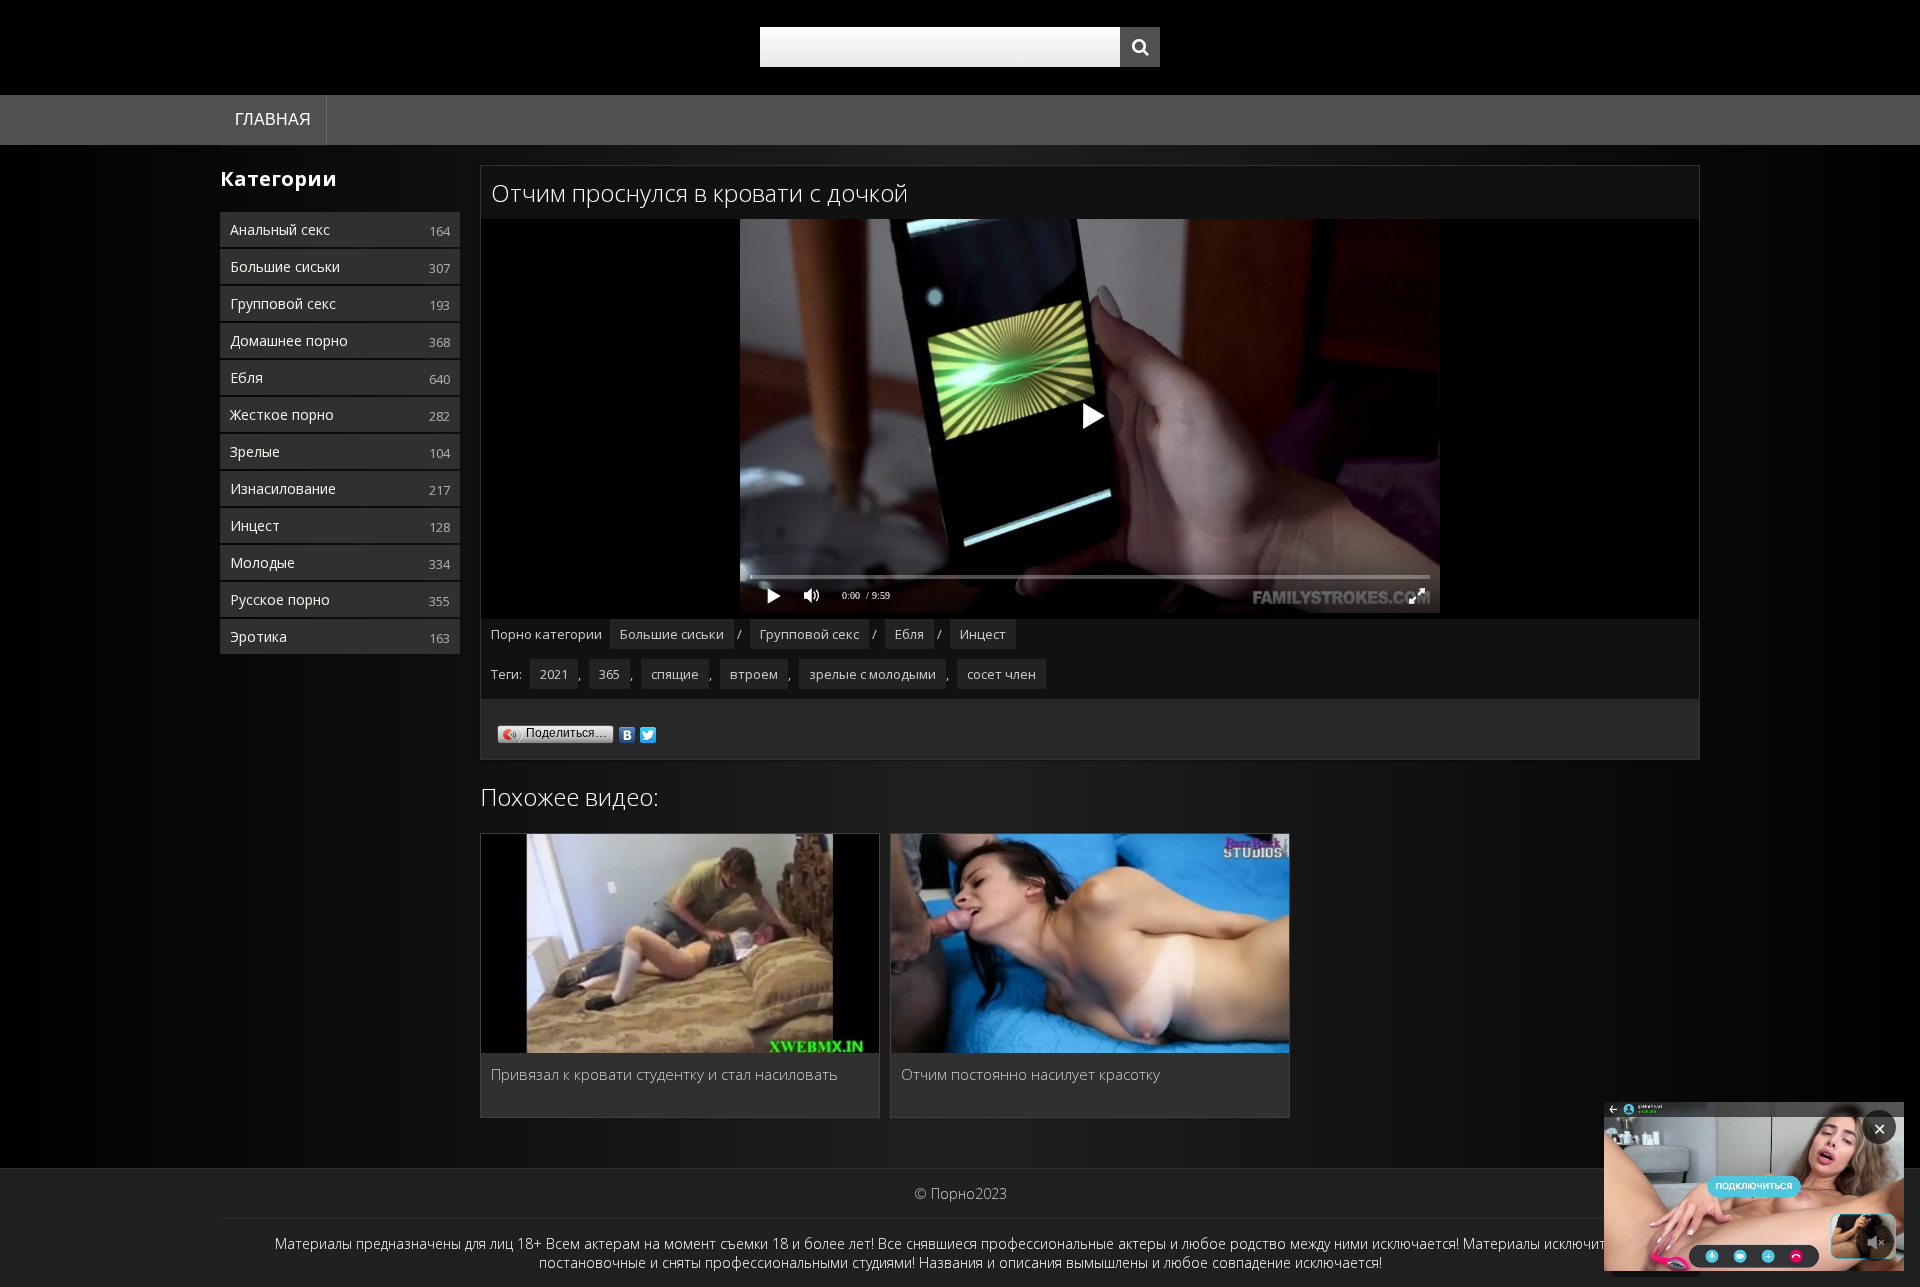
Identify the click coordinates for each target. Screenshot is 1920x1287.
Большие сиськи (285, 266)
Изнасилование (283, 488)
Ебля (246, 377)
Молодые (262, 562)
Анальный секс (280, 229)
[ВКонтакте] (627, 730)
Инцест (255, 525)
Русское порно (280, 599)
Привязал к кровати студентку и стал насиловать (664, 1074)
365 (609, 674)
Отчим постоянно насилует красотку (1030, 1074)
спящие (675, 674)
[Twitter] (648, 730)
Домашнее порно (289, 340)
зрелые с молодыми (872, 674)
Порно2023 (969, 1193)
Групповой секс (283, 303)
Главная (273, 119)
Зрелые (255, 451)
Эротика (258, 636)
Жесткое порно (282, 414)
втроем (754, 674)
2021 (554, 674)
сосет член (1001, 674)
